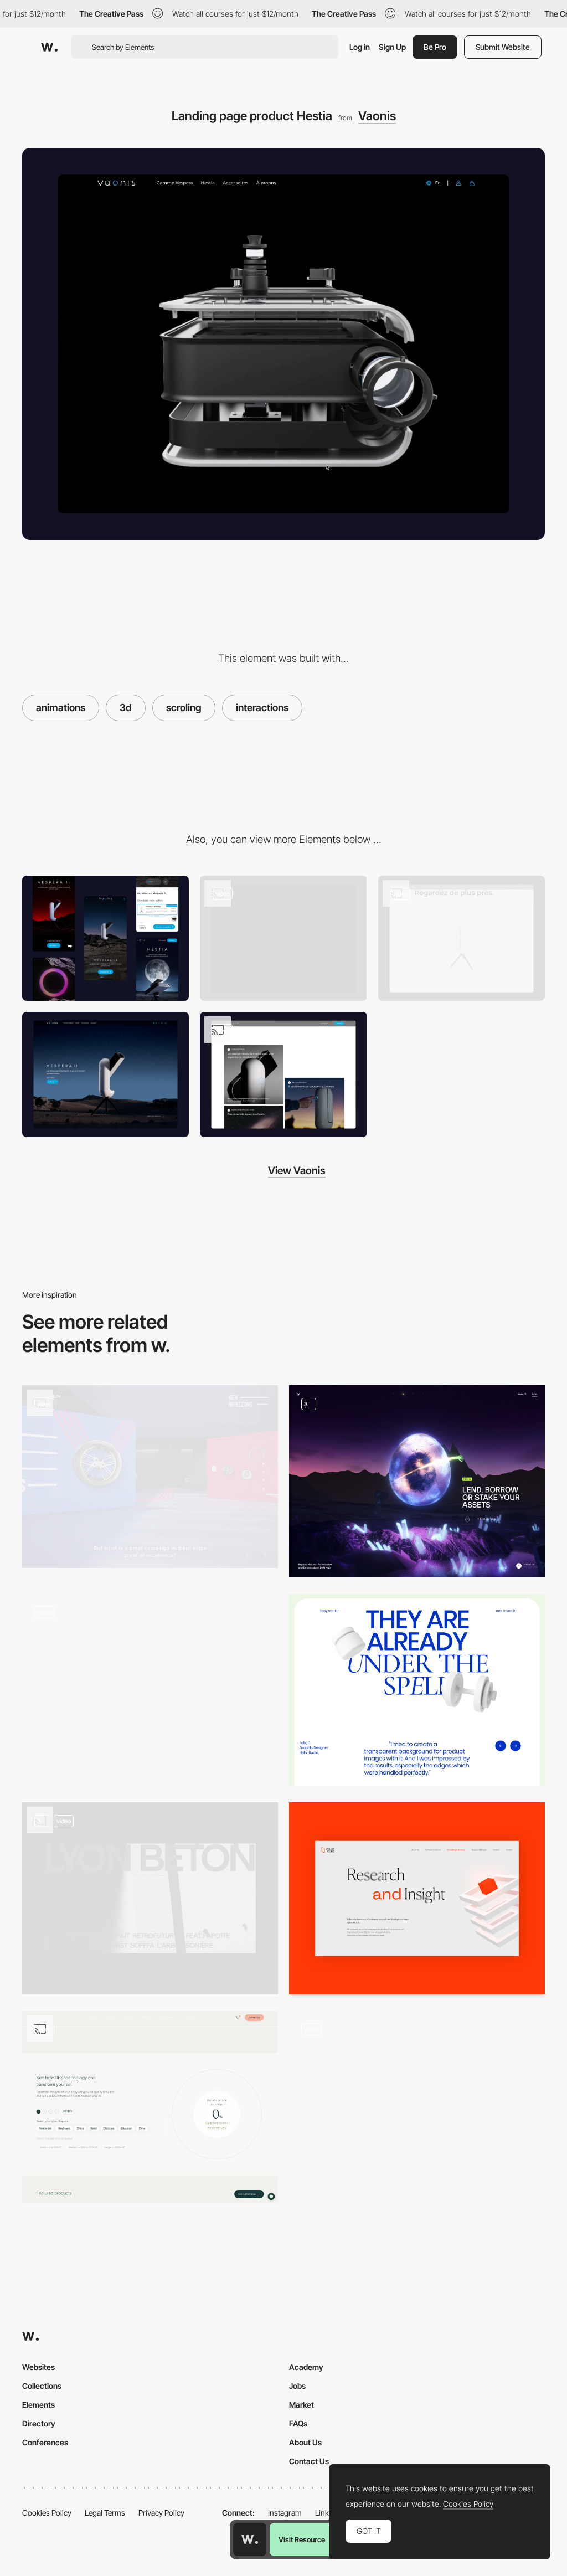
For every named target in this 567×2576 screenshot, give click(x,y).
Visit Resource (302, 2539)
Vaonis (377, 116)
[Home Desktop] (283, 938)
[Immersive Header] (150, 1690)
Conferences (45, 2442)
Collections (42, 2386)
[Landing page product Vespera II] (462, 938)
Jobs (297, 2386)
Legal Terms (105, 2513)
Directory (39, 2423)
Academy (306, 2367)
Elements (38, 2405)
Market (301, 2405)
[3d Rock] (417, 2107)
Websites (38, 2367)
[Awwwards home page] (250, 2539)
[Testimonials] (417, 1690)
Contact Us (309, 2461)
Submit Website (503, 47)
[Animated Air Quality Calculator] (150, 2107)
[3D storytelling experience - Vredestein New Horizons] (150, 1477)
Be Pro (435, 47)
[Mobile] (105, 938)
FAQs (298, 2423)
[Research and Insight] (417, 1898)
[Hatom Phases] (417, 1481)
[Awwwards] (49, 47)
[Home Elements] (150, 1898)
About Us (305, 2442)
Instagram (285, 2513)
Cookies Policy (47, 2513)
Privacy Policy (161, 2513)
